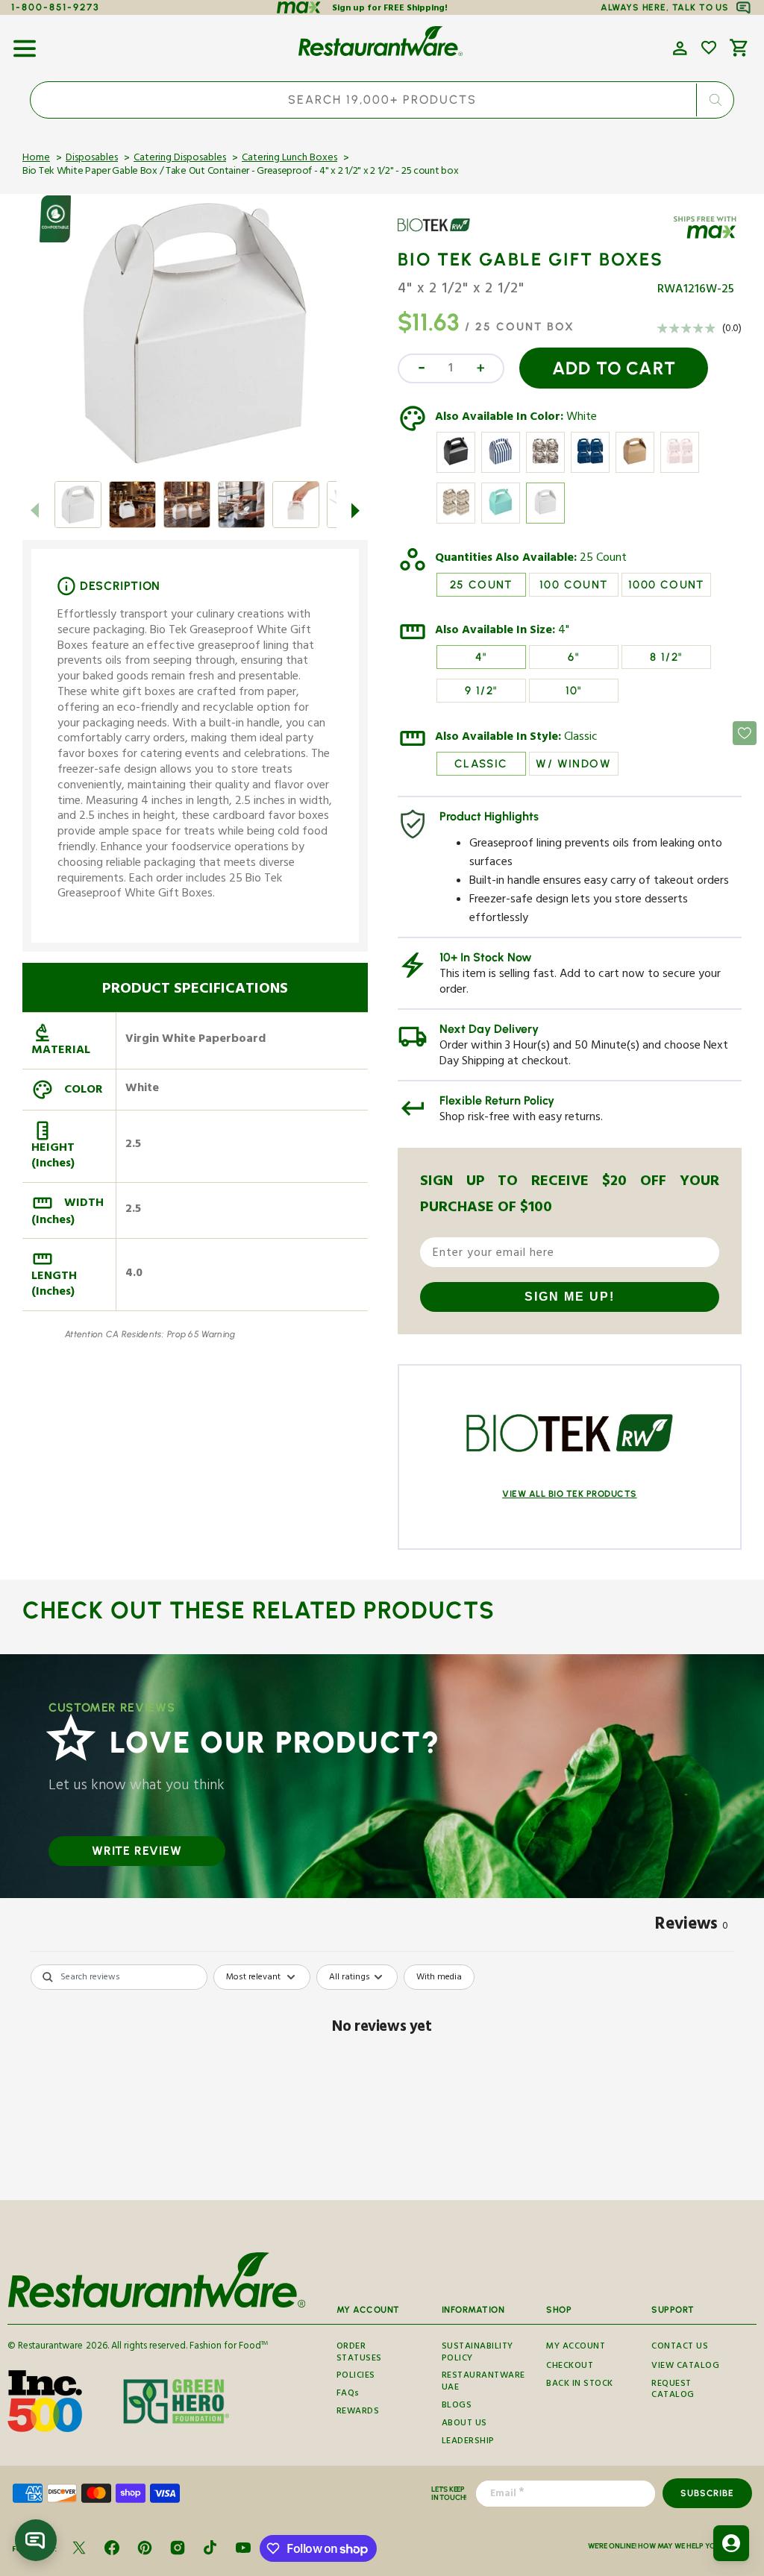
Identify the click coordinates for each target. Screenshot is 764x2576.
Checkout (570, 2367)
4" (564, 632)
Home (36, 159)
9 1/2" (481, 691)
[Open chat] (36, 2540)
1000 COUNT (666, 585)
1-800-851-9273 (56, 7)
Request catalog (673, 2391)
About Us (464, 2424)
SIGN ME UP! (570, 1297)
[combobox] (382, 100)
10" (574, 691)
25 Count (603, 559)
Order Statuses (359, 2354)
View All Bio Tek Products (570, 1494)
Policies (356, 2376)
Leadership (468, 2442)
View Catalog (685, 2367)
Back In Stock (580, 2385)
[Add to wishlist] (709, 48)
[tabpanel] (382, 2078)
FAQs (348, 2394)
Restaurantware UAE (483, 2382)
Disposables (92, 159)
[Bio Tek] (441, 236)
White (582, 418)
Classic (581, 738)
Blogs (457, 2406)
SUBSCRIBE (707, 2493)
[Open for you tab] (731, 2543)
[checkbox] (439, 1977)
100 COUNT (574, 585)
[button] (25, 43)
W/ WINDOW (573, 764)
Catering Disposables (180, 159)
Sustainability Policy (477, 2354)
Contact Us (680, 2348)
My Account (576, 2348)
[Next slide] (356, 510)
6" (573, 657)
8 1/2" (666, 657)
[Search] (715, 100)
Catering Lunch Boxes (289, 159)
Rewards (358, 2412)
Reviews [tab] (692, 1926)
